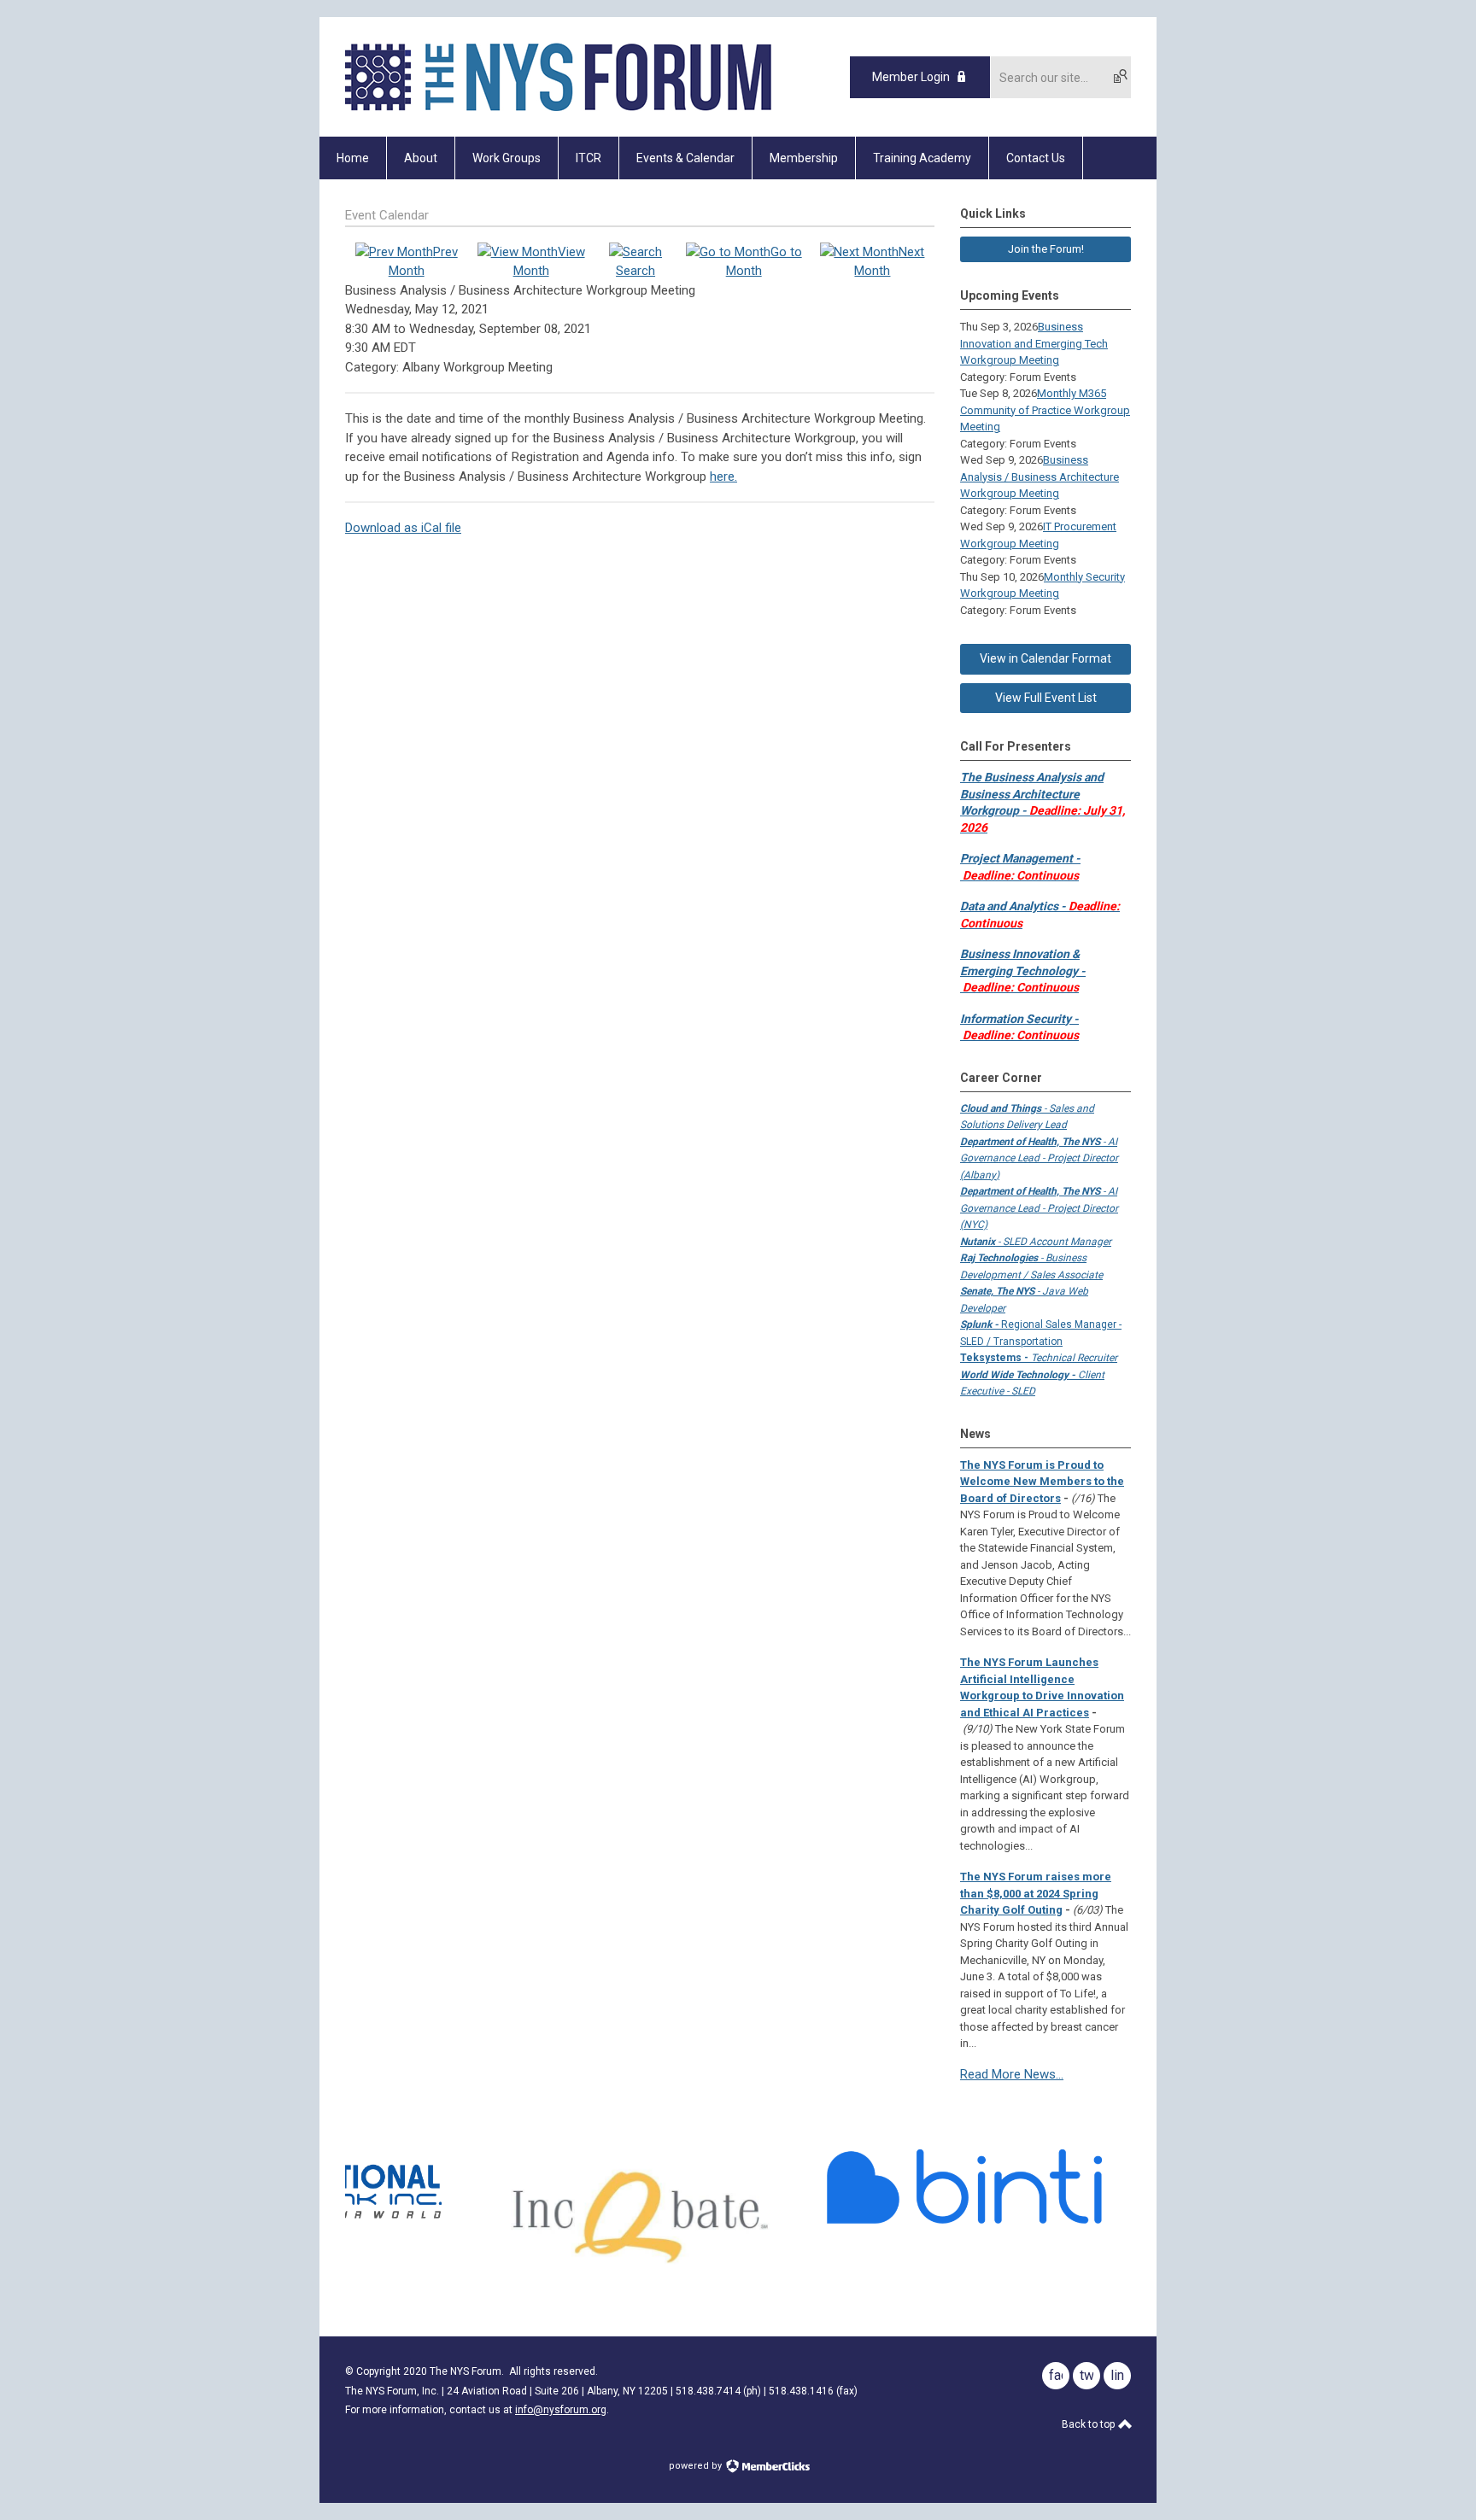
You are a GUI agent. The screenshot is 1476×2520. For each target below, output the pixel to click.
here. (723, 477)
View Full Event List (1046, 698)
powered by (697, 2466)
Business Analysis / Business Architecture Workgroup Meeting (1040, 477)
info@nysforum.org (561, 2410)
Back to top (1089, 2424)
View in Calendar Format (1045, 658)
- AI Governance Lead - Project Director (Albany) (1039, 1158)
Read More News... (1012, 2074)
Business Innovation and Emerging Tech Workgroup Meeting (1034, 343)
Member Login (911, 77)
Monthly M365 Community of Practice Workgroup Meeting (1045, 410)
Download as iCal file (403, 528)
